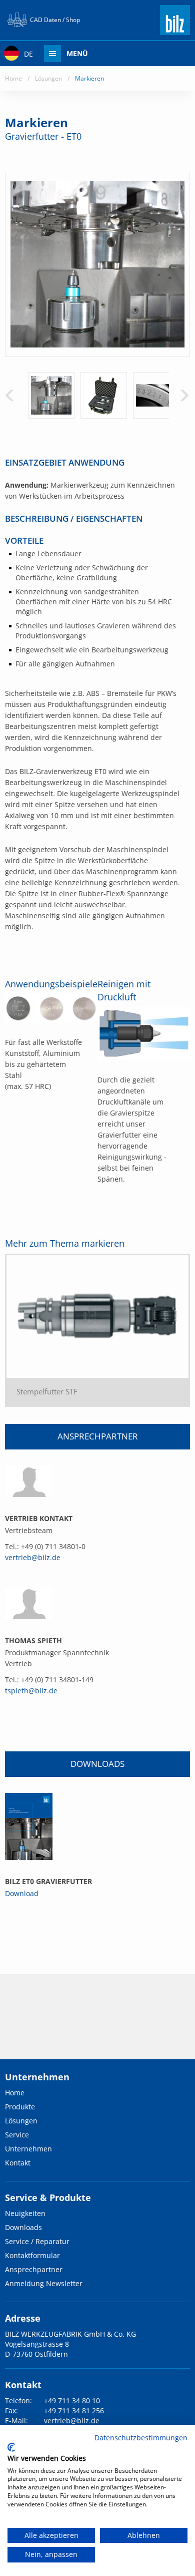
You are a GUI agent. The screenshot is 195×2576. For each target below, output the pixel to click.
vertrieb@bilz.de (33, 1557)
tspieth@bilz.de (31, 1691)
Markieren (89, 78)
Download (22, 1893)
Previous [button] (9, 395)
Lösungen (48, 78)
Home (13, 78)
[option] (51, 395)
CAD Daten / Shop (55, 20)
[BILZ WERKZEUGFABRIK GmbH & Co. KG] (175, 31)
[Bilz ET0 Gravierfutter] (29, 1826)
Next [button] (184, 395)
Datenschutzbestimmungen (141, 2438)
